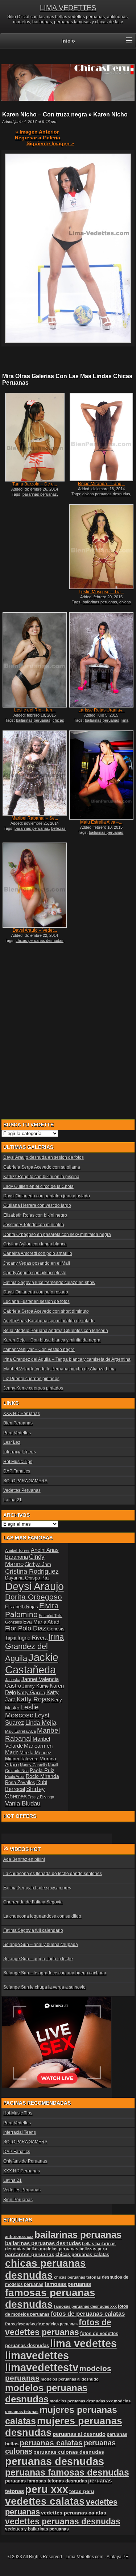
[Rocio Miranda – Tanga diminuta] (101, 437)
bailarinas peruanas (40, 494)
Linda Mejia (41, 1723)
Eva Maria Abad (41, 1622)
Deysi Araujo (34, 1586)
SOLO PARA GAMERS (25, 1481)
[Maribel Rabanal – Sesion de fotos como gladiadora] (34, 773)
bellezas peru (93, 2249)
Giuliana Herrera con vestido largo (37, 1205)
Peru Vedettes (17, 1433)
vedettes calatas (45, 2501)
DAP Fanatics (17, 1471)
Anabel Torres (17, 1550)
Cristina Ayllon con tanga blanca (35, 1244)
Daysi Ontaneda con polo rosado (36, 1292)
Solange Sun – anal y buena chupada (41, 1945)
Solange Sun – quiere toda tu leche (38, 1959)
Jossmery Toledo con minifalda (34, 1225)
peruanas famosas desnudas (67, 2472)
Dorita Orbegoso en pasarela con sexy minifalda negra (57, 1235)
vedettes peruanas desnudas (63, 2521)
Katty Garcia (31, 1692)
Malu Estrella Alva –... (101, 822)
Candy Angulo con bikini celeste (35, 1273)
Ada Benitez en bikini (24, 1859)
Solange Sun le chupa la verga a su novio (44, 1987)
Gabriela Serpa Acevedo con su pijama (42, 1167)
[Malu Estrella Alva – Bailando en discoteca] (101, 775)
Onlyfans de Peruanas (25, 2161)
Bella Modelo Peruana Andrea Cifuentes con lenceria (56, 1331)
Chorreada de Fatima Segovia (33, 1902)
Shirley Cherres (25, 1793)
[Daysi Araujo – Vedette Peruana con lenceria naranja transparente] (34, 885)
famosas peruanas (68, 2284)
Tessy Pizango (41, 1797)
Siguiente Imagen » (50, 143)
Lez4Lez (12, 1442)
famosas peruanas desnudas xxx (85, 2306)
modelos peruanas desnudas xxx (81, 2401)
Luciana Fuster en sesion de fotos (36, 1301)
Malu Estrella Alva (20, 1731)
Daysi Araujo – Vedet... (35, 930)
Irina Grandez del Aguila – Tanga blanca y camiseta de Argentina (67, 1359)
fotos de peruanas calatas (88, 2314)
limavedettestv (42, 2367)
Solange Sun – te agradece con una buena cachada (55, 1973)
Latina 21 (13, 1500)
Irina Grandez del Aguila (34, 1648)
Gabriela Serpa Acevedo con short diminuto (46, 1311)
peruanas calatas (51, 2443)
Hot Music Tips (18, 1462)
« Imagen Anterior (37, 132)
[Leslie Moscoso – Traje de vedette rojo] (101, 547)
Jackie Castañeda (32, 1663)
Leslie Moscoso (22, 1711)
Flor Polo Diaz (26, 1628)
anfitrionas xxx (19, 2236)
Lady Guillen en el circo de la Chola (38, 1186)
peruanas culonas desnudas (69, 2452)
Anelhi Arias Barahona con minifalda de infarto (49, 1321)
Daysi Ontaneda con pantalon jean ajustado (47, 1196)
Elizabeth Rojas (22, 1607)
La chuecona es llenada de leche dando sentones (53, 1874)
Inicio (68, 41)
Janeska (13, 1680)
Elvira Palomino (32, 1610)
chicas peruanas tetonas (77, 2277)
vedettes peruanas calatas (74, 2513)
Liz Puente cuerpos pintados (31, 1379)
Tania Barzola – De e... (35, 484)
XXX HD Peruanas (22, 1414)
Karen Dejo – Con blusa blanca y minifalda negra (52, 1340)
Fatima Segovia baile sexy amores (37, 1888)
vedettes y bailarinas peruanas (37, 2529)
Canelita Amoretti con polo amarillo (38, 1253)
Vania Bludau (23, 1804)
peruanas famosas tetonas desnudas (46, 2481)
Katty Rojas (33, 1699)
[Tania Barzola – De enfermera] (34, 437)
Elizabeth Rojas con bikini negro (35, 1215)
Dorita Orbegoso (34, 1597)
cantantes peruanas (30, 2254)
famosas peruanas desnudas (50, 2298)
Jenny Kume (35, 1686)
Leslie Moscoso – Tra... (101, 592)
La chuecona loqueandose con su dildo (42, 1916)
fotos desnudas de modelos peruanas (41, 2324)
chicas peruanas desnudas (106, 494)
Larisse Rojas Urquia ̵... (101, 710)
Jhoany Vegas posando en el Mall (37, 1263)
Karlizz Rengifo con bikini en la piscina (41, 1177)
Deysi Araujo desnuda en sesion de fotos (44, 1157)
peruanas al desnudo (79, 2434)
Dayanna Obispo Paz (27, 1578)
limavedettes (37, 2355)
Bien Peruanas (18, 1423)
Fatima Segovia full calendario (33, 1930)
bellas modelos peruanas (52, 2249)
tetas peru (82, 2491)
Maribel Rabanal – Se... (35, 818)
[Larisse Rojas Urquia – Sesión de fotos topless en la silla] (101, 660)
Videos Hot (25, 1849)
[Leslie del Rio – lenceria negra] (34, 660)
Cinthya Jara (38, 1565)
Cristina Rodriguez (32, 1572)
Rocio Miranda (42, 1776)
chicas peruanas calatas (82, 2254)
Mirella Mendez (36, 1753)
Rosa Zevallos (20, 1783)
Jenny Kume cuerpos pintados (33, 1388)
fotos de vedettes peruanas (58, 2327)
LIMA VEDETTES (68, 8)
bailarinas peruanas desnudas (43, 2243)
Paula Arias (15, 1776)
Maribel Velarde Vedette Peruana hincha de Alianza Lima (59, 1369)
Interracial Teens (20, 1452)
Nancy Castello (33, 1765)
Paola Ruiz (42, 1770)
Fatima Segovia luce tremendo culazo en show (49, 1283)
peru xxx (47, 2489)
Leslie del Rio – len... (35, 710)
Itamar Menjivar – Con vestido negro (39, 1350)
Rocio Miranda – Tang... (101, 484)
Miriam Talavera (22, 1759)
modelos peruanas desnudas (46, 2393)
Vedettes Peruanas (22, 1490)
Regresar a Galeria (38, 138)
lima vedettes (83, 2343)
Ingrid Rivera (32, 1638)
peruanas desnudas (55, 2461)
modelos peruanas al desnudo (70, 2379)
